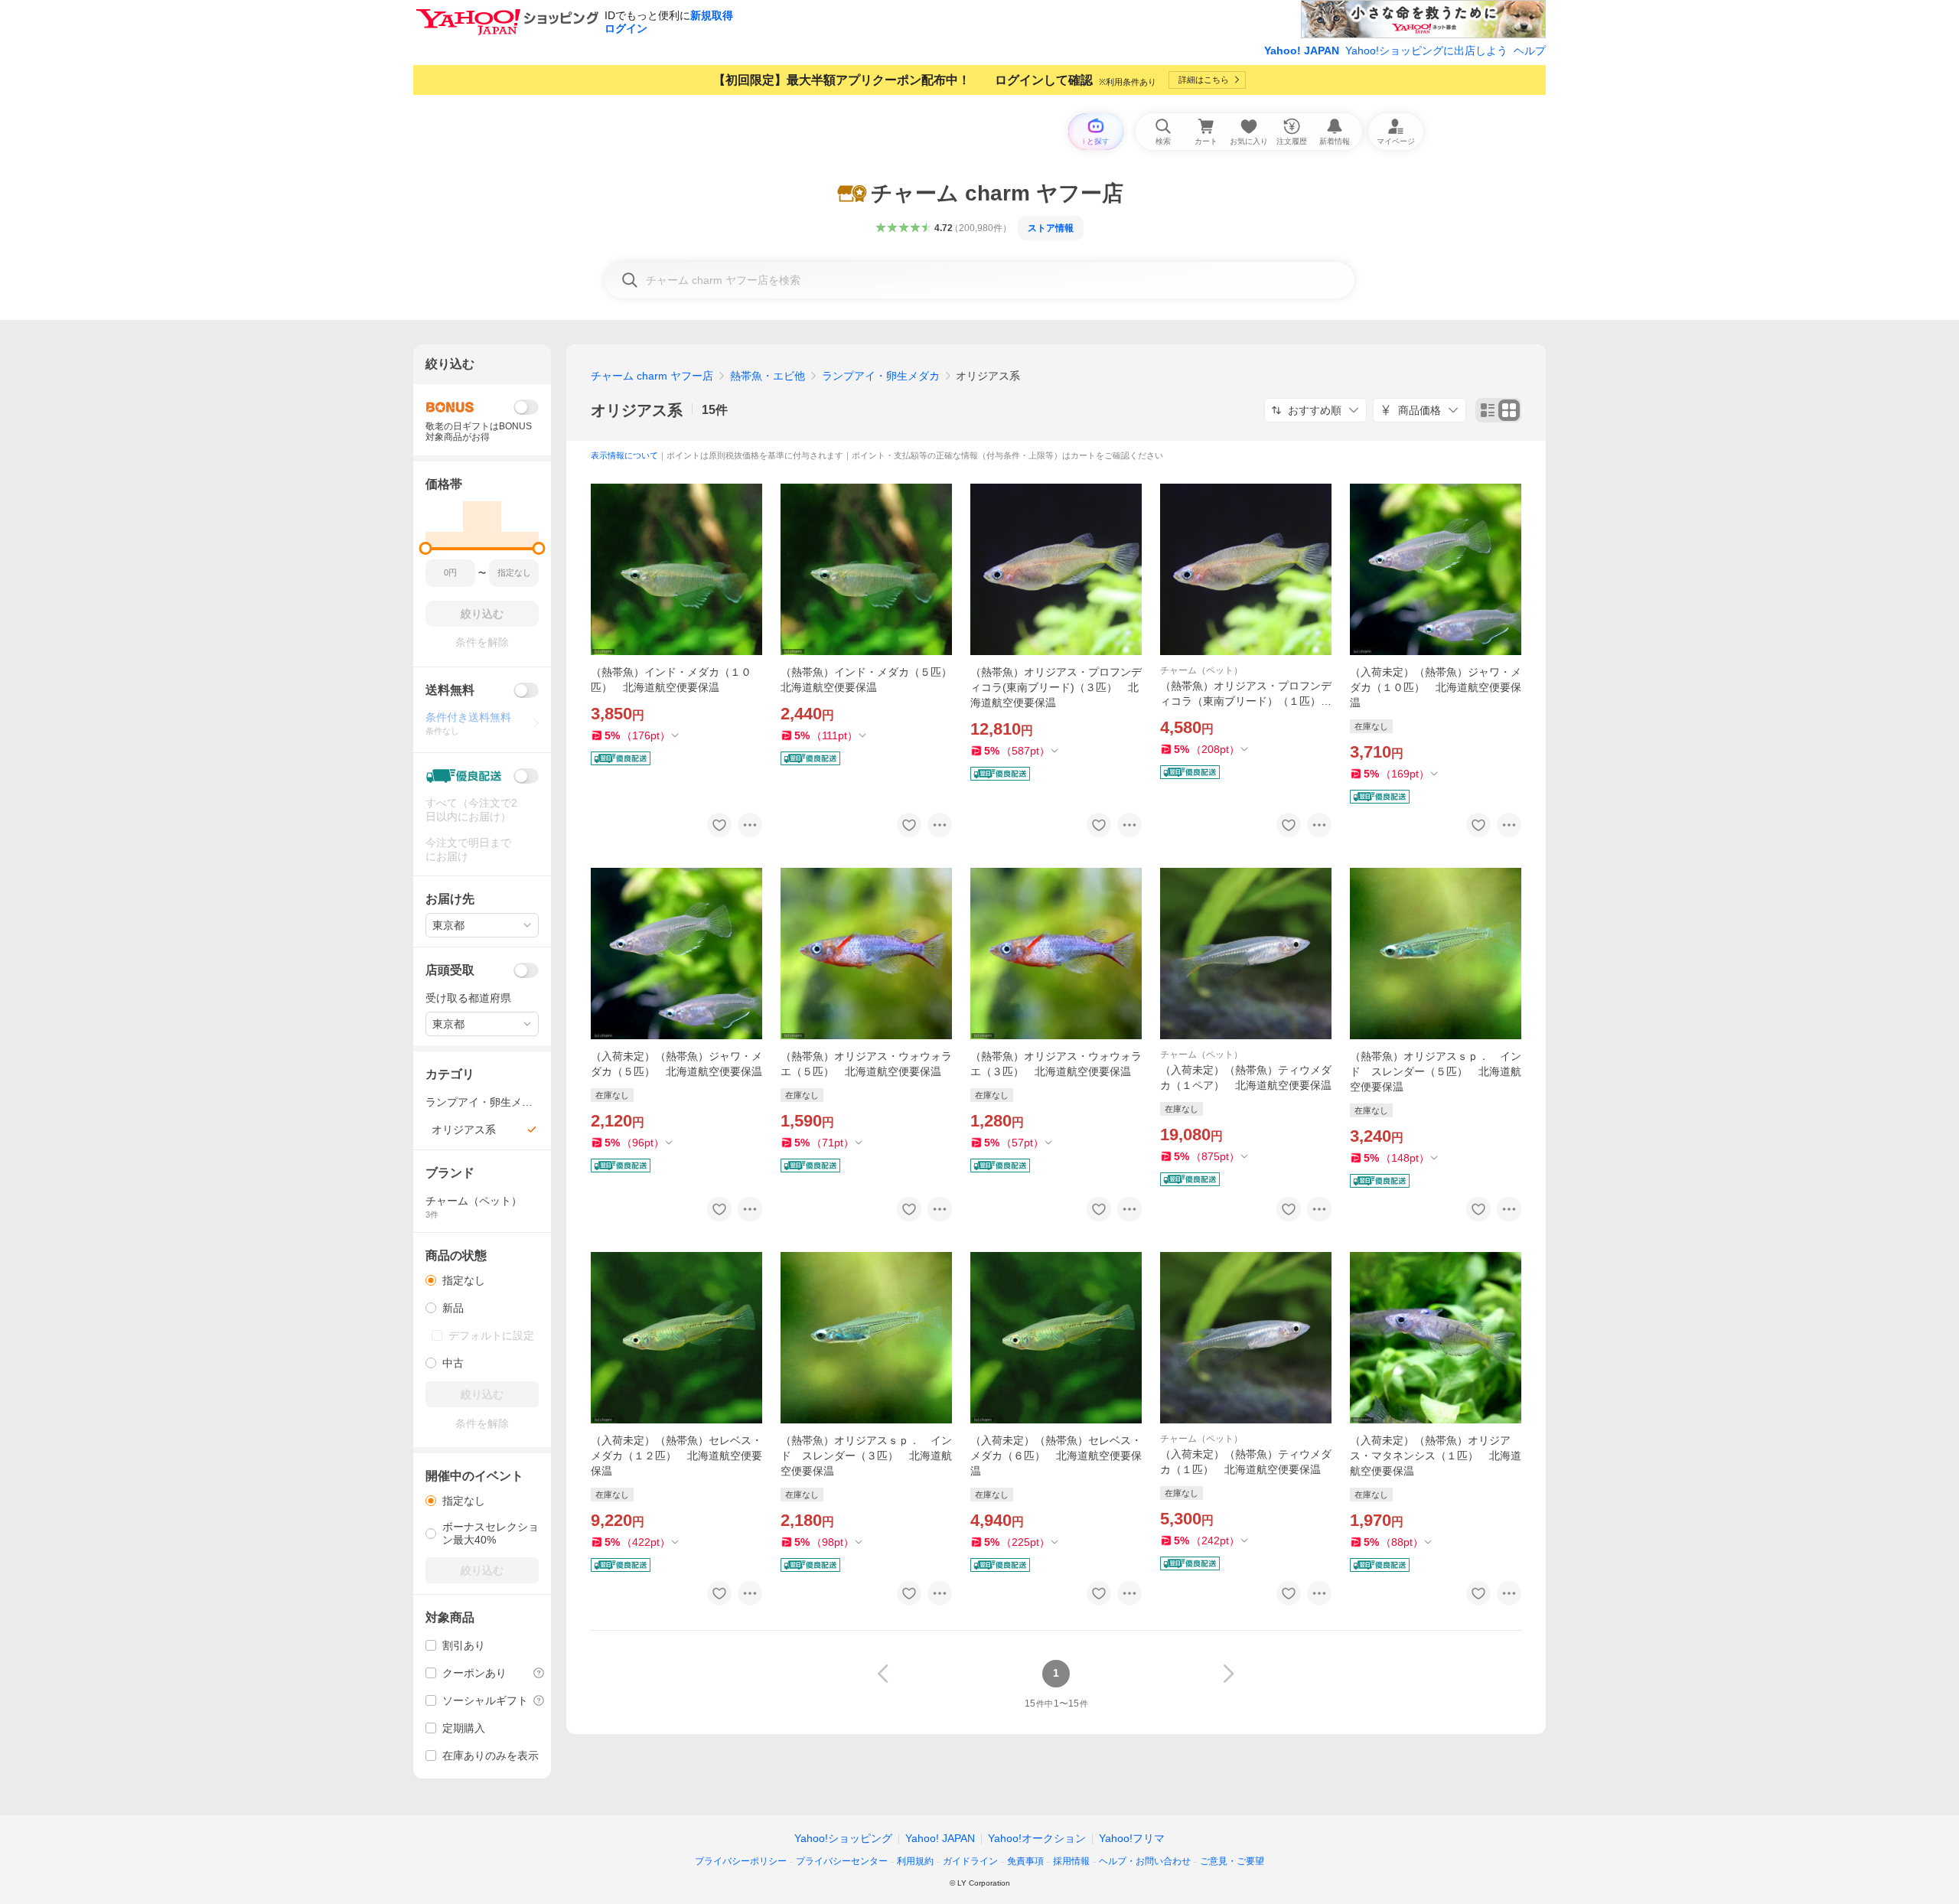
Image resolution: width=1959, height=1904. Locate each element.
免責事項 (1025, 1861)
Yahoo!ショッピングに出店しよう (1426, 51)
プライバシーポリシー (741, 1861)
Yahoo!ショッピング (843, 1838)
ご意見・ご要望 (1232, 1861)
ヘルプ (1530, 51)
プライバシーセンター (842, 1861)
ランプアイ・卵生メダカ (881, 376)
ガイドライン (970, 1861)
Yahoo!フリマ (1132, 1838)
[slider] (426, 548)
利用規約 (915, 1861)
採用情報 (1071, 1861)
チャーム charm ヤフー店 (652, 376)
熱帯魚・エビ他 (768, 376)
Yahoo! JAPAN (1302, 51)
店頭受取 (450, 970)
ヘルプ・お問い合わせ (1145, 1861)
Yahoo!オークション (1037, 1838)
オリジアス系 (637, 410)
